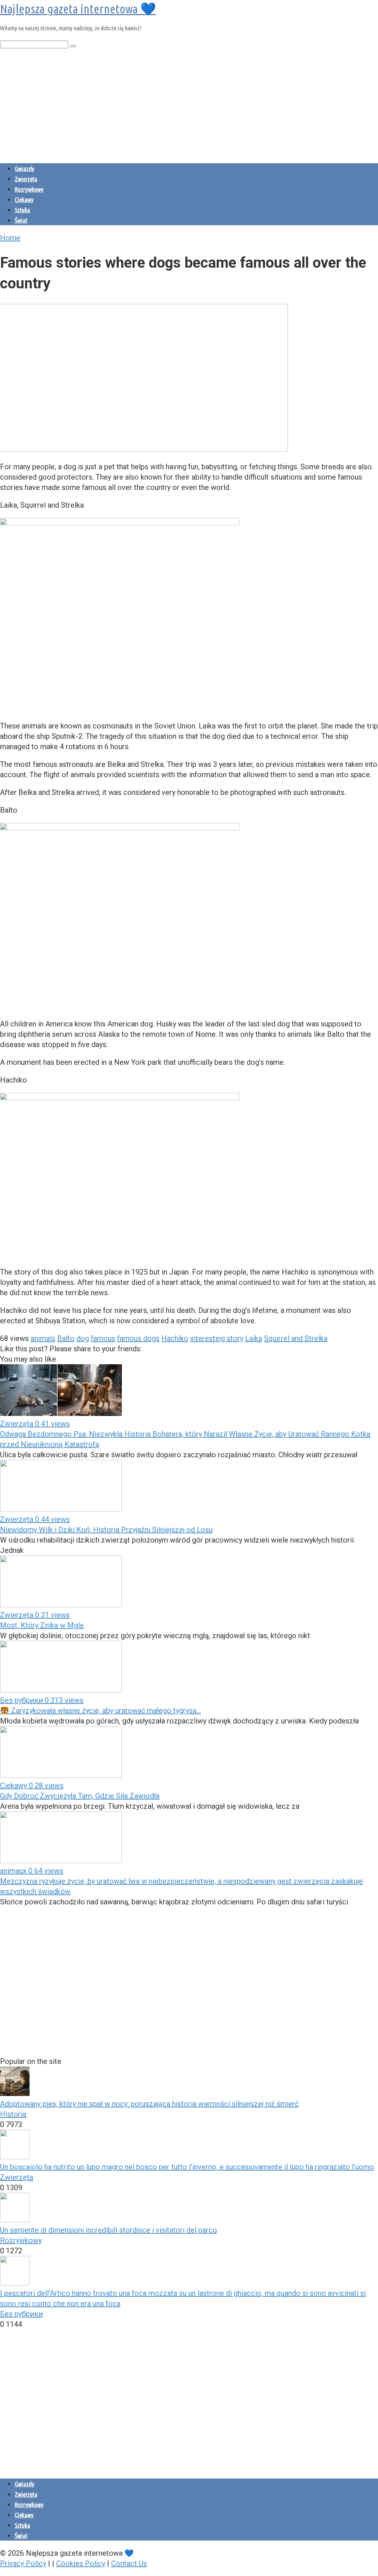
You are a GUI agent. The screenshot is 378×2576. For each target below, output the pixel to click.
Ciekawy (24, 200)
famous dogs (138, 1338)
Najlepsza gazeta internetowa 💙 (78, 8)
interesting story (217, 1338)
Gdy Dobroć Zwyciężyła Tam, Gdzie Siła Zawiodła (80, 1796)
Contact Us (129, 2563)
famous (103, 1338)
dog (83, 1338)
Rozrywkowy (29, 189)
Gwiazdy (25, 169)
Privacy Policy (23, 2563)
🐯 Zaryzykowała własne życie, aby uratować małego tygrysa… (100, 1711)
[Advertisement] (189, 104)
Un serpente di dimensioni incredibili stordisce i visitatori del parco (109, 2230)
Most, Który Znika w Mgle (42, 1625)
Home (10, 238)
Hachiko (175, 1338)
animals (43, 1338)
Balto (66, 1338)
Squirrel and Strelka (296, 1338)
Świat (21, 220)
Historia (13, 2114)
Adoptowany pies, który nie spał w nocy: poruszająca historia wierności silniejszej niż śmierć (149, 2104)
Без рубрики (21, 2314)
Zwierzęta (26, 179)
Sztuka (23, 210)
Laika (254, 1338)
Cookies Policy (81, 2563)
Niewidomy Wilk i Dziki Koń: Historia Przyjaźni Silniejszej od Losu (106, 1530)
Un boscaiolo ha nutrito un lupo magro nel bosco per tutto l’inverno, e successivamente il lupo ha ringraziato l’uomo (187, 2167)
